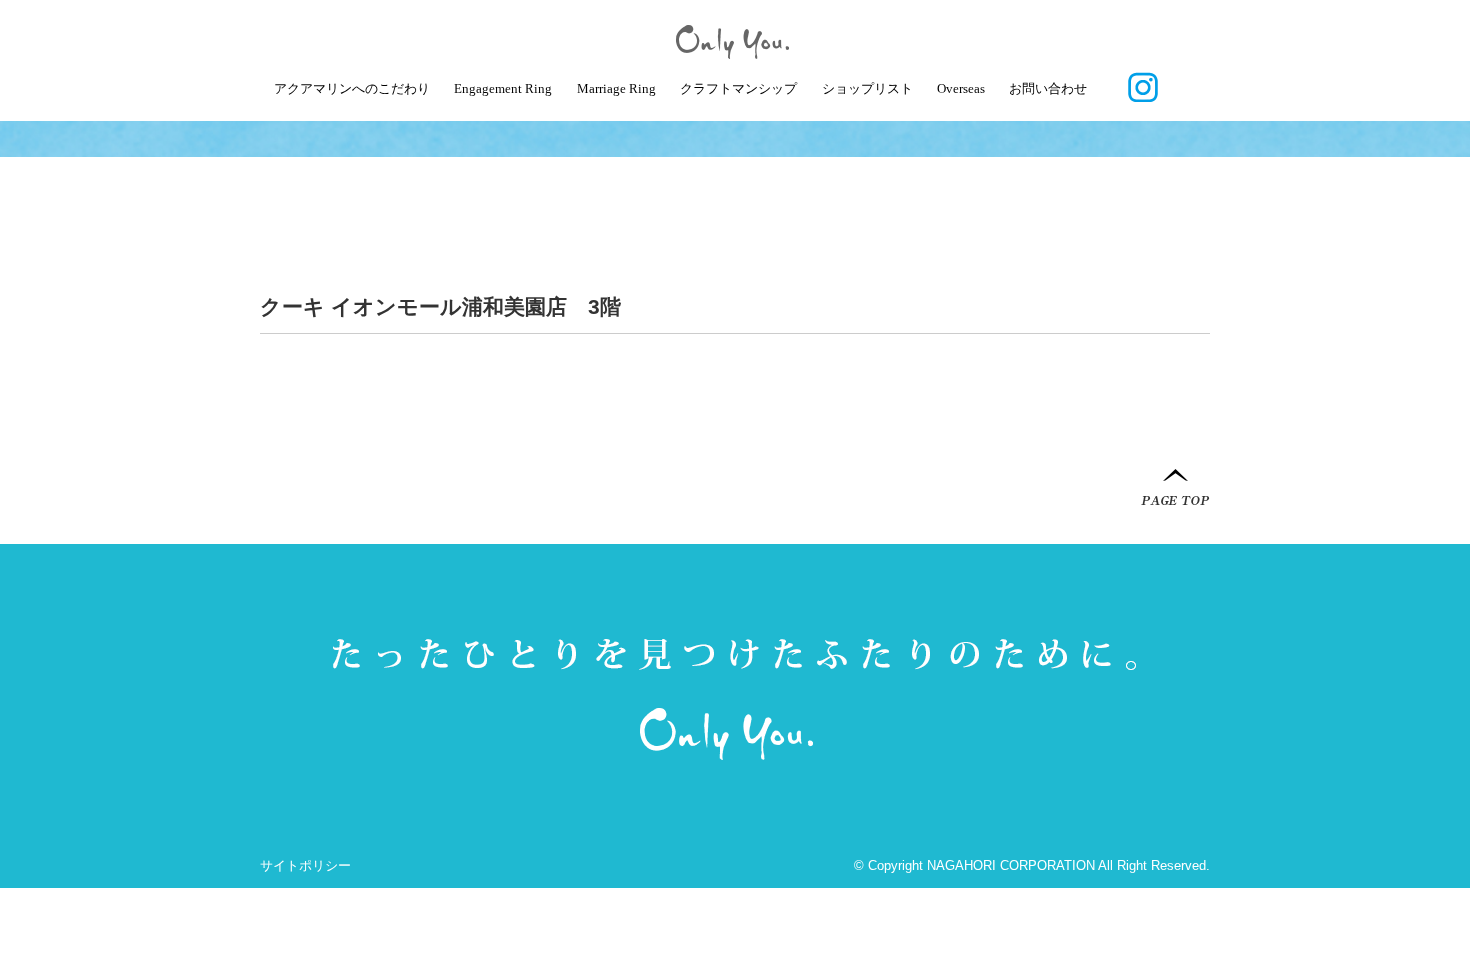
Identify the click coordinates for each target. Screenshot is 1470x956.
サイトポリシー (305, 865)
